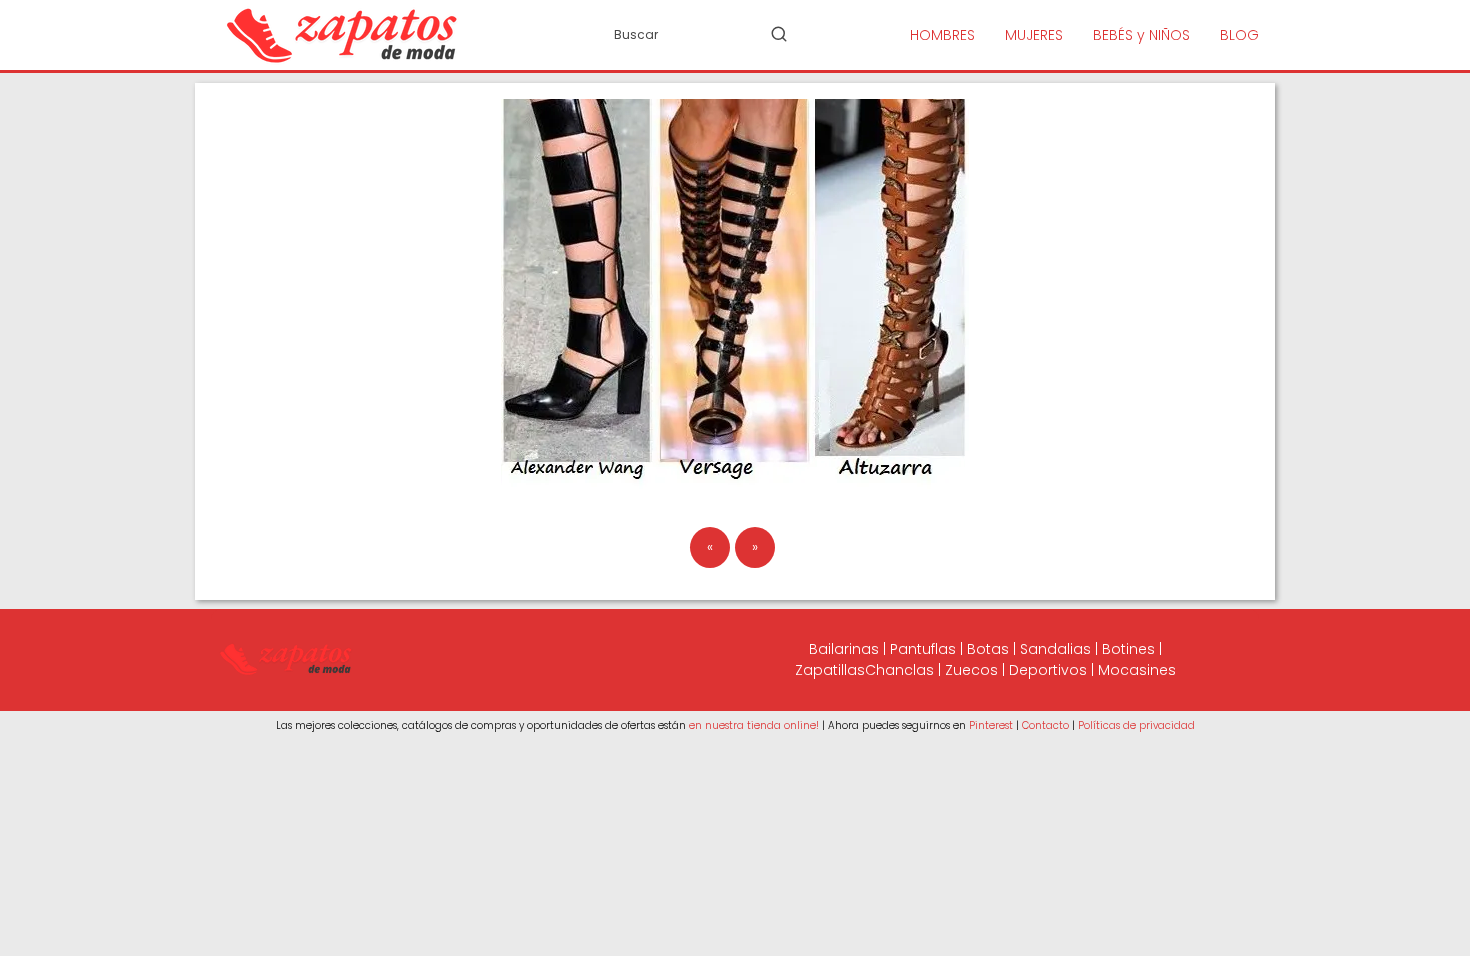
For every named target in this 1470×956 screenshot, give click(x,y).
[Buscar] (779, 34)
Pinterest (991, 725)
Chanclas (899, 670)
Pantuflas (923, 649)
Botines (1128, 649)
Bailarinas (844, 649)
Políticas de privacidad (1136, 725)
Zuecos (971, 670)
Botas (988, 649)
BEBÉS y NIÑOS (1141, 35)
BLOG (1239, 35)
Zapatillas (830, 670)
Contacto (1045, 725)
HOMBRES (942, 35)
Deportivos (1048, 670)
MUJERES (1034, 35)
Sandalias (1055, 649)
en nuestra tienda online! (754, 725)
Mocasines (1137, 670)
